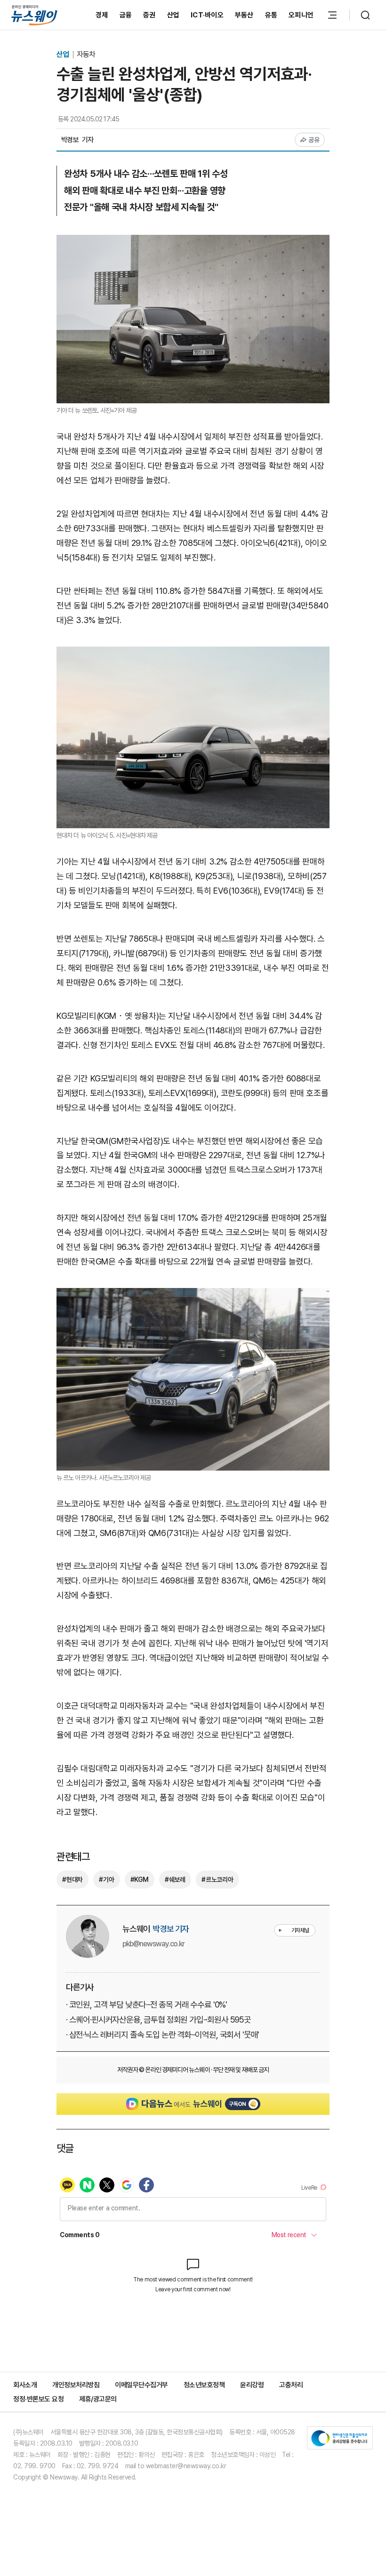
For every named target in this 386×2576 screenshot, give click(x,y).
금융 (126, 15)
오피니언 (301, 15)
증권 (149, 15)
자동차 (86, 54)
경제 (102, 15)
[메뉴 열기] (332, 15)
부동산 (244, 15)
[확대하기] (193, 242)
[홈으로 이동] (34, 15)
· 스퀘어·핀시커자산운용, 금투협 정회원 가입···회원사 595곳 (158, 2020)
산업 (173, 15)
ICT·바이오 (207, 15)
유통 (271, 15)
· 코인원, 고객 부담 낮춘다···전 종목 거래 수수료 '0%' (146, 2004)
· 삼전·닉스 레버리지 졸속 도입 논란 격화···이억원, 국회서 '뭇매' (162, 2035)
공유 (314, 140)
